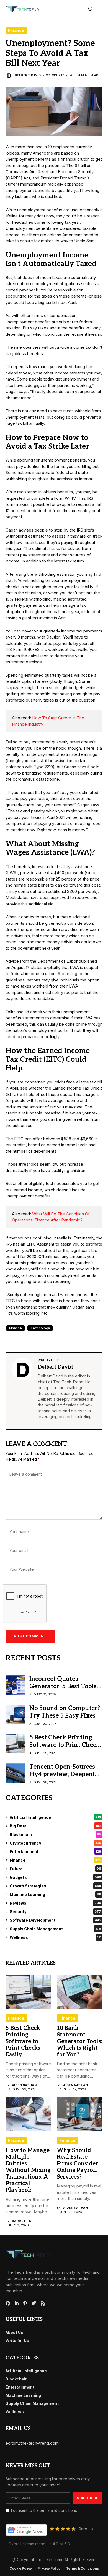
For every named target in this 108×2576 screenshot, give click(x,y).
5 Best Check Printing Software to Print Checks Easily (66, 1745)
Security (55, 1912)
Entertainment (55, 1852)
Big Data (55, 1826)
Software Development (55, 1920)
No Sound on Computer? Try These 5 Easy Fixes (65, 1712)
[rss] (43, 2303)
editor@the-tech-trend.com (32, 2443)
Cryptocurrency (55, 1843)
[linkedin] (17, 2303)
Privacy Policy (49, 2569)
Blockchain (55, 1834)
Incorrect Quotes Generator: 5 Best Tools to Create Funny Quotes (64, 1686)
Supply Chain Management (55, 1929)
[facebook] (8, 2303)
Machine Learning (55, 1894)
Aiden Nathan (24, 2085)
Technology (40, 1328)
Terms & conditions (82, 2569)
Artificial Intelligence (55, 1817)
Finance (16, 30)
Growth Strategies (55, 1886)
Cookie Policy (21, 2569)
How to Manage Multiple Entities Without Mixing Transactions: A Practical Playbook (28, 2170)
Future (55, 1869)
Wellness (55, 1937)
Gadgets (55, 1877)
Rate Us (86, 2529)
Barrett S (22, 2221)
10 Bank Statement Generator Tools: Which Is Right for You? (79, 2041)
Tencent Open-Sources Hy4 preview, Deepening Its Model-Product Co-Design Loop (66, 1778)
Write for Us (17, 2341)
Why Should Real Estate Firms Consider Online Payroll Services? (77, 2164)
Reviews (55, 1903)
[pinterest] (25, 2303)
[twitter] (34, 2303)
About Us (14, 2333)
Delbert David (28, 75)
